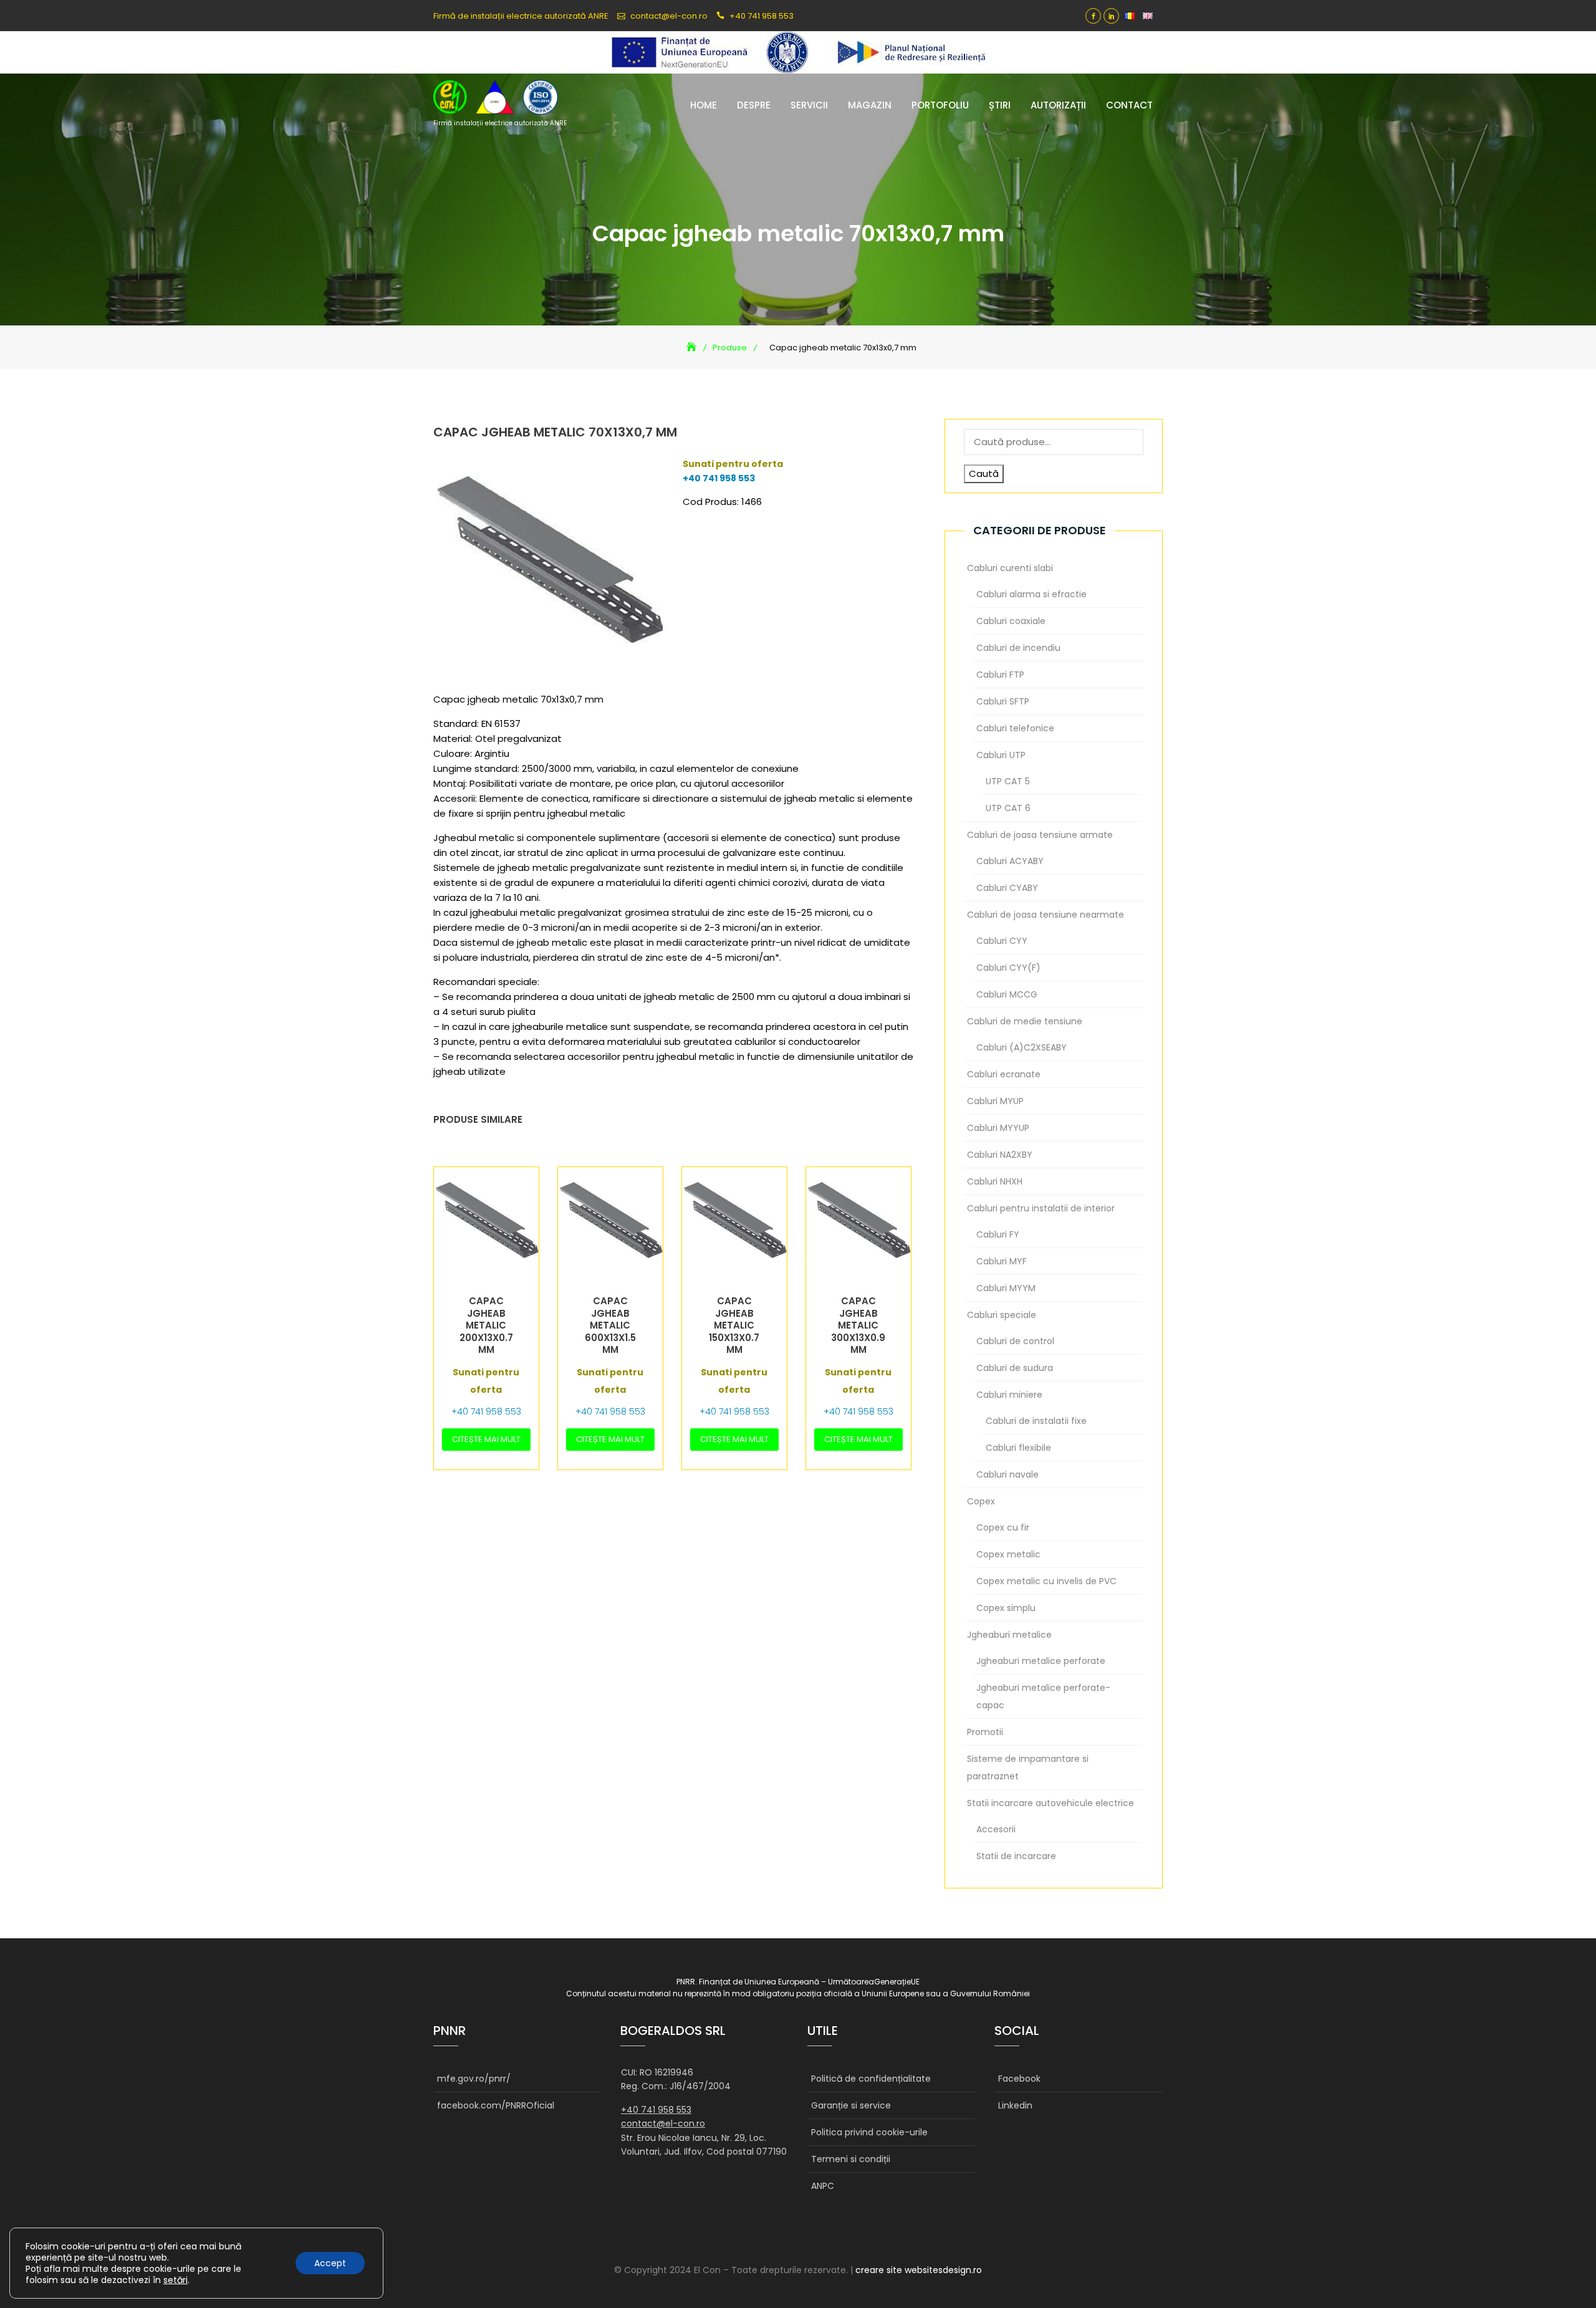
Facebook (1093, 16)
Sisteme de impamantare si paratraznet (1028, 1767)
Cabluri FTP (1000, 675)
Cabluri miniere (1009, 1395)
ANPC (823, 2186)
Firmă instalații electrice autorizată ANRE (500, 123)
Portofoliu (940, 105)
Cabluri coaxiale (1011, 621)
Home (704, 105)
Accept (330, 2263)
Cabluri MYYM (1006, 1288)
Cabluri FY (998, 1234)
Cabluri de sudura (1015, 1368)
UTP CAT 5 (1008, 781)
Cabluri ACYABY (1010, 861)
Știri (1000, 105)
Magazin (870, 105)
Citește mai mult (486, 1439)
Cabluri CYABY (1007, 888)
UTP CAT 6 (1008, 808)
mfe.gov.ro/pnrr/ (474, 2079)
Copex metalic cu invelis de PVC (1046, 1581)
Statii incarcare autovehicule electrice (1050, 1803)
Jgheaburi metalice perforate (1041, 1661)
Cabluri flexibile (1018, 1448)
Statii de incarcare (1016, 1856)
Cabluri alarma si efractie (1031, 594)
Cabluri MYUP (995, 1101)
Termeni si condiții (851, 2159)
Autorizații (1058, 105)
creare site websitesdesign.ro (919, 2270)
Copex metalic (1008, 1554)
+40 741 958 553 (762, 16)
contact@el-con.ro (669, 16)
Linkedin (1111, 16)
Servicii (809, 105)
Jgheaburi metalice (1009, 1635)
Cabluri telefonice (1015, 728)
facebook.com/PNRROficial (496, 2105)
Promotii (985, 1732)
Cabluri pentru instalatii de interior (1041, 1208)
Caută (984, 474)
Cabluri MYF (1002, 1261)
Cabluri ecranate (1004, 1074)
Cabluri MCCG (1007, 994)
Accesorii (996, 1829)
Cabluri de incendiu (1018, 648)
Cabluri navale (1007, 1474)
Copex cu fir (1003, 1527)
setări (175, 2280)
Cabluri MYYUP (998, 1128)
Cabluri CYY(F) (1008, 968)
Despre (754, 105)
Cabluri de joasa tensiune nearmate (1046, 915)
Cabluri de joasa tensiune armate (1040, 835)
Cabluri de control (1015, 1341)
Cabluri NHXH (995, 1181)
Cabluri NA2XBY (1000, 1155)
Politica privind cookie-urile (869, 2132)
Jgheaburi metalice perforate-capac (1043, 1696)
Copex (981, 1501)
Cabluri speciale (1002, 1315)
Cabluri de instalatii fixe (1036, 1421)
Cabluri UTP (1001, 755)
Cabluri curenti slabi (1010, 568)
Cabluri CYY (1002, 941)
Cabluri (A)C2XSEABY (1022, 1047)
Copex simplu (1006, 1608)
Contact (1129, 105)
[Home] (693, 348)
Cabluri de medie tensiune (1025, 1021)
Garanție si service (851, 2105)
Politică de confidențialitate (871, 2079)
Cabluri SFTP (1003, 701)
